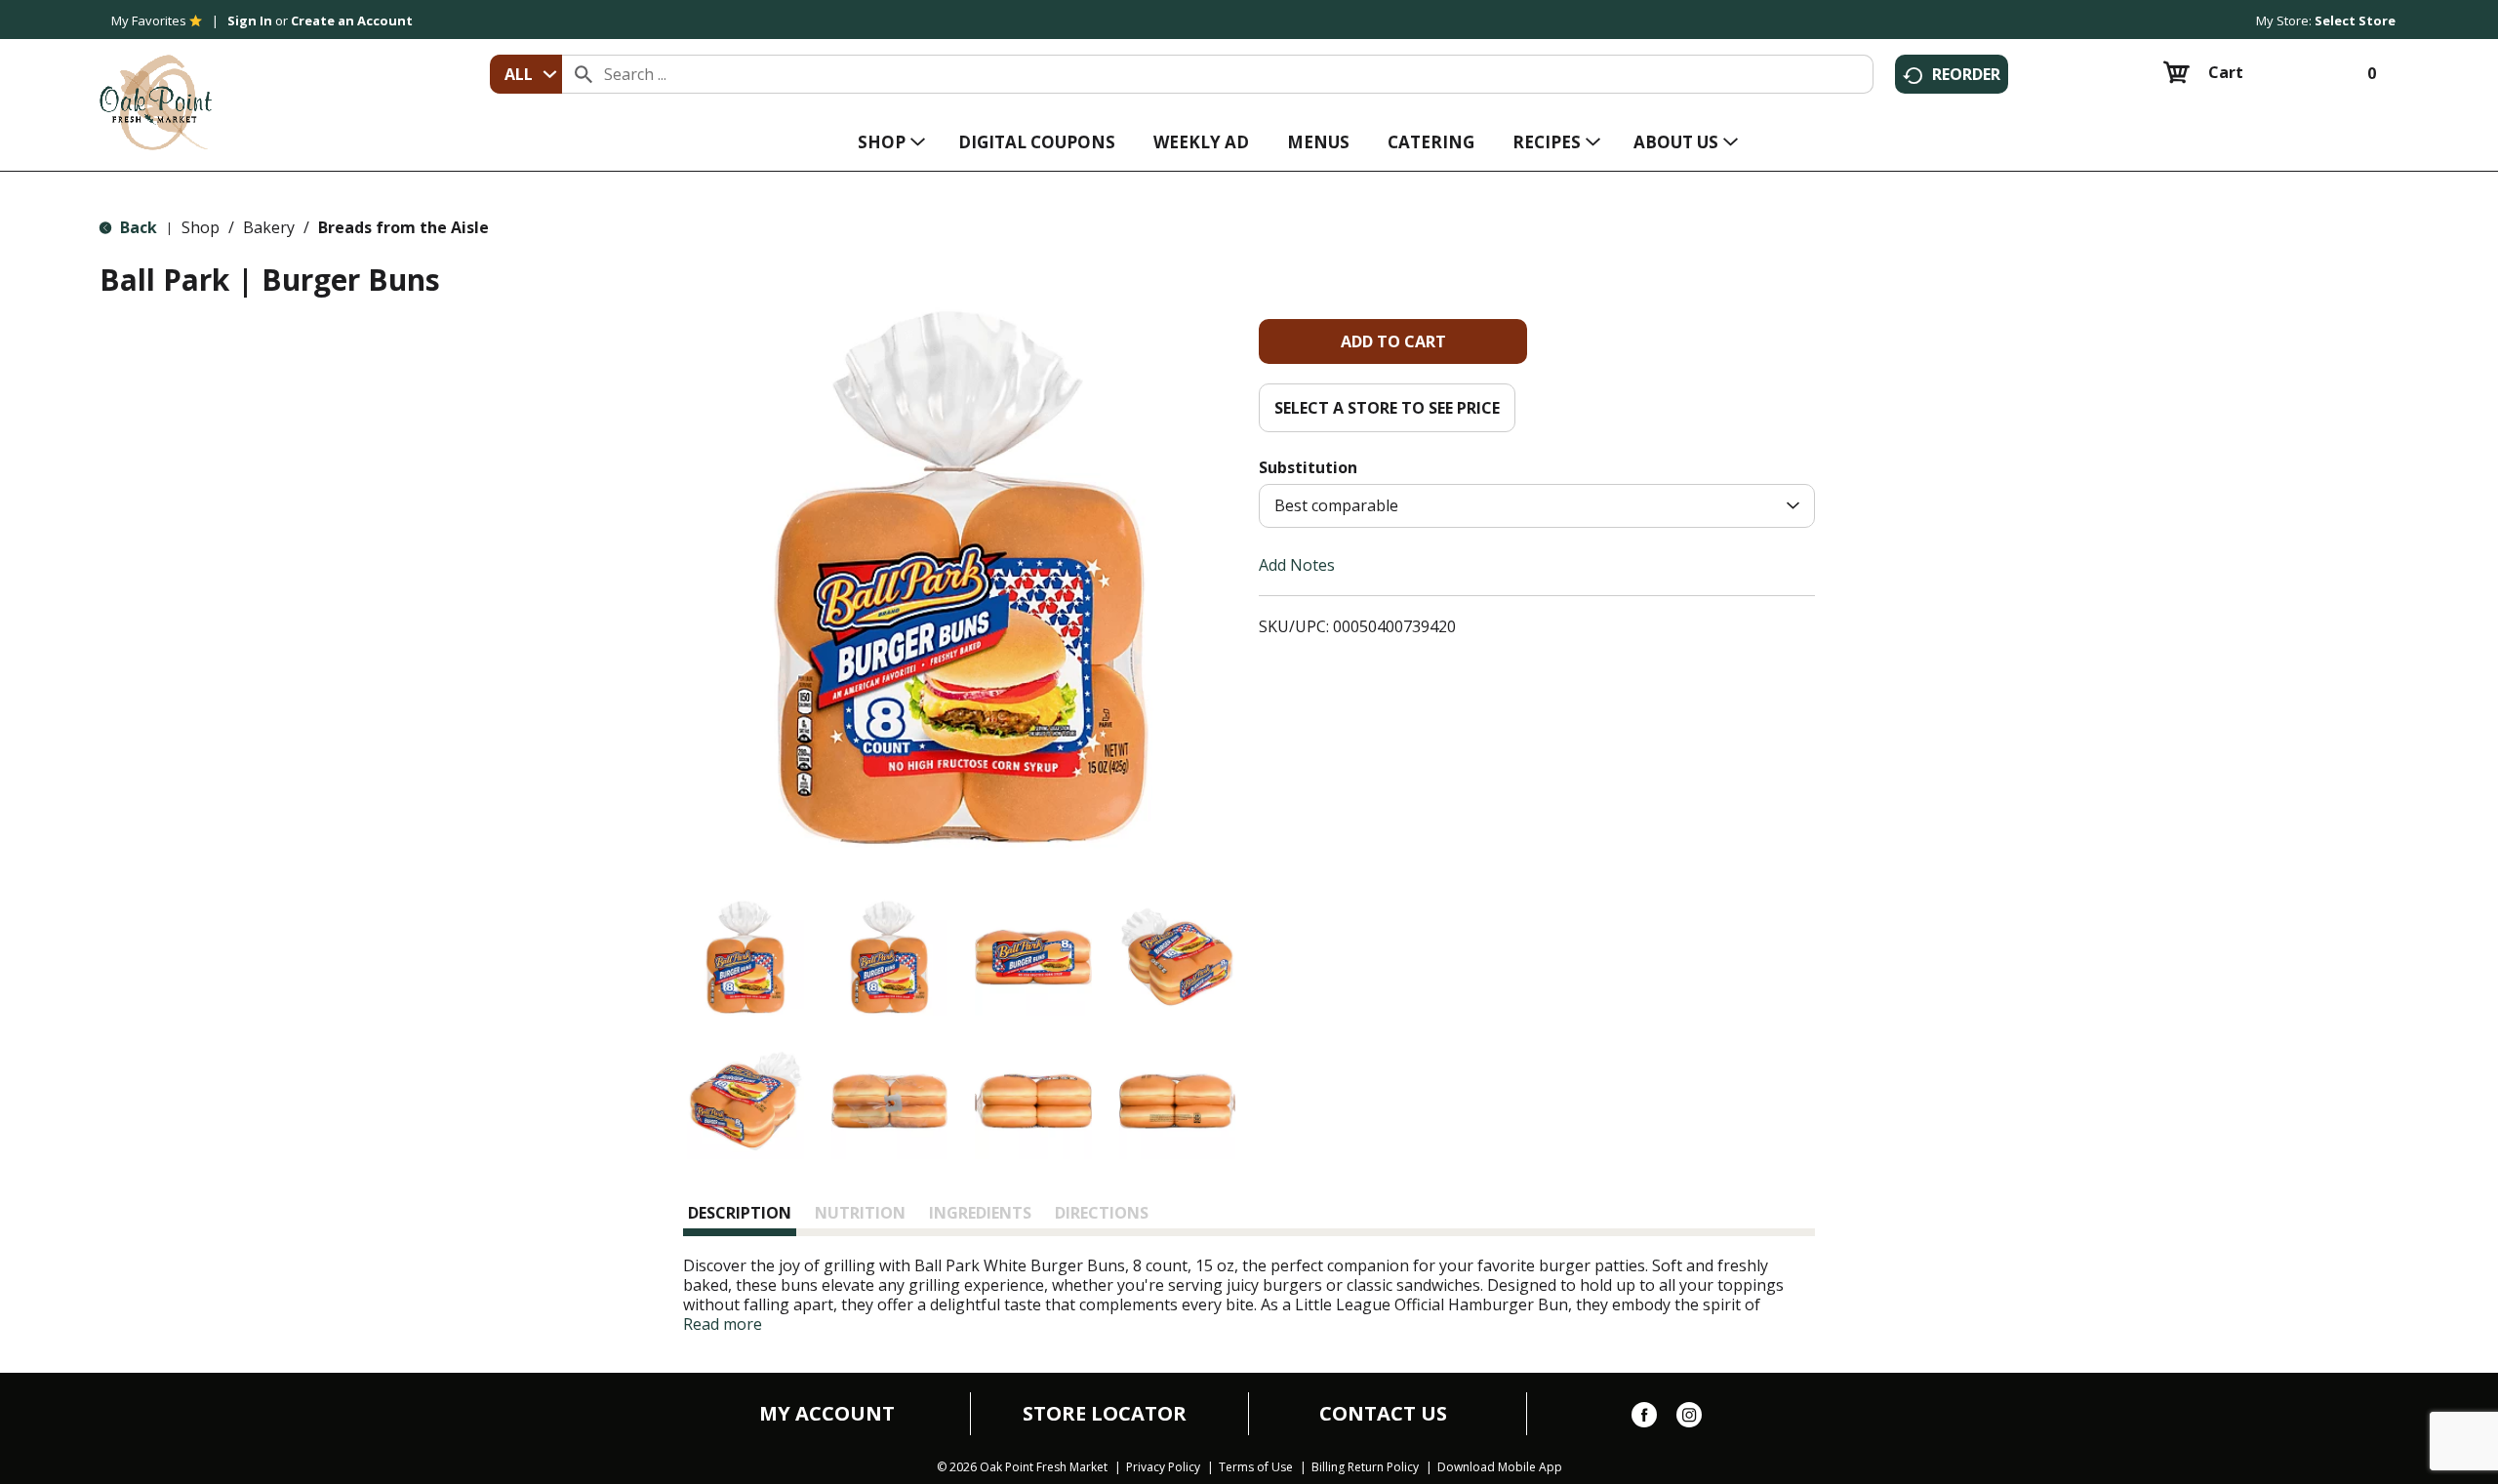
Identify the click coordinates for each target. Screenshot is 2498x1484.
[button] (745, 957)
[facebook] (1644, 1419)
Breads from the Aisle (403, 227)
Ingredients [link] (980, 1213)
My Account (827, 1414)
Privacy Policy (1163, 1467)
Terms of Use (1256, 1467)
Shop (201, 227)
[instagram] (1689, 1419)
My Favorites (149, 20)
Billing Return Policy (1365, 1467)
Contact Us (1383, 1414)
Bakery (269, 227)
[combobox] (526, 74)
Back (137, 227)
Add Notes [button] (1297, 565)
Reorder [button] (1966, 74)
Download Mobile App (1500, 1467)
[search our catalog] (584, 74)
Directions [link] (1102, 1213)
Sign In (250, 20)
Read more (723, 1324)
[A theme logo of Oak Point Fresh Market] (156, 89)
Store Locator (1105, 1414)
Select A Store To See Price (1387, 408)
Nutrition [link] (860, 1213)
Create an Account (352, 20)
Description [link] (740, 1213)
